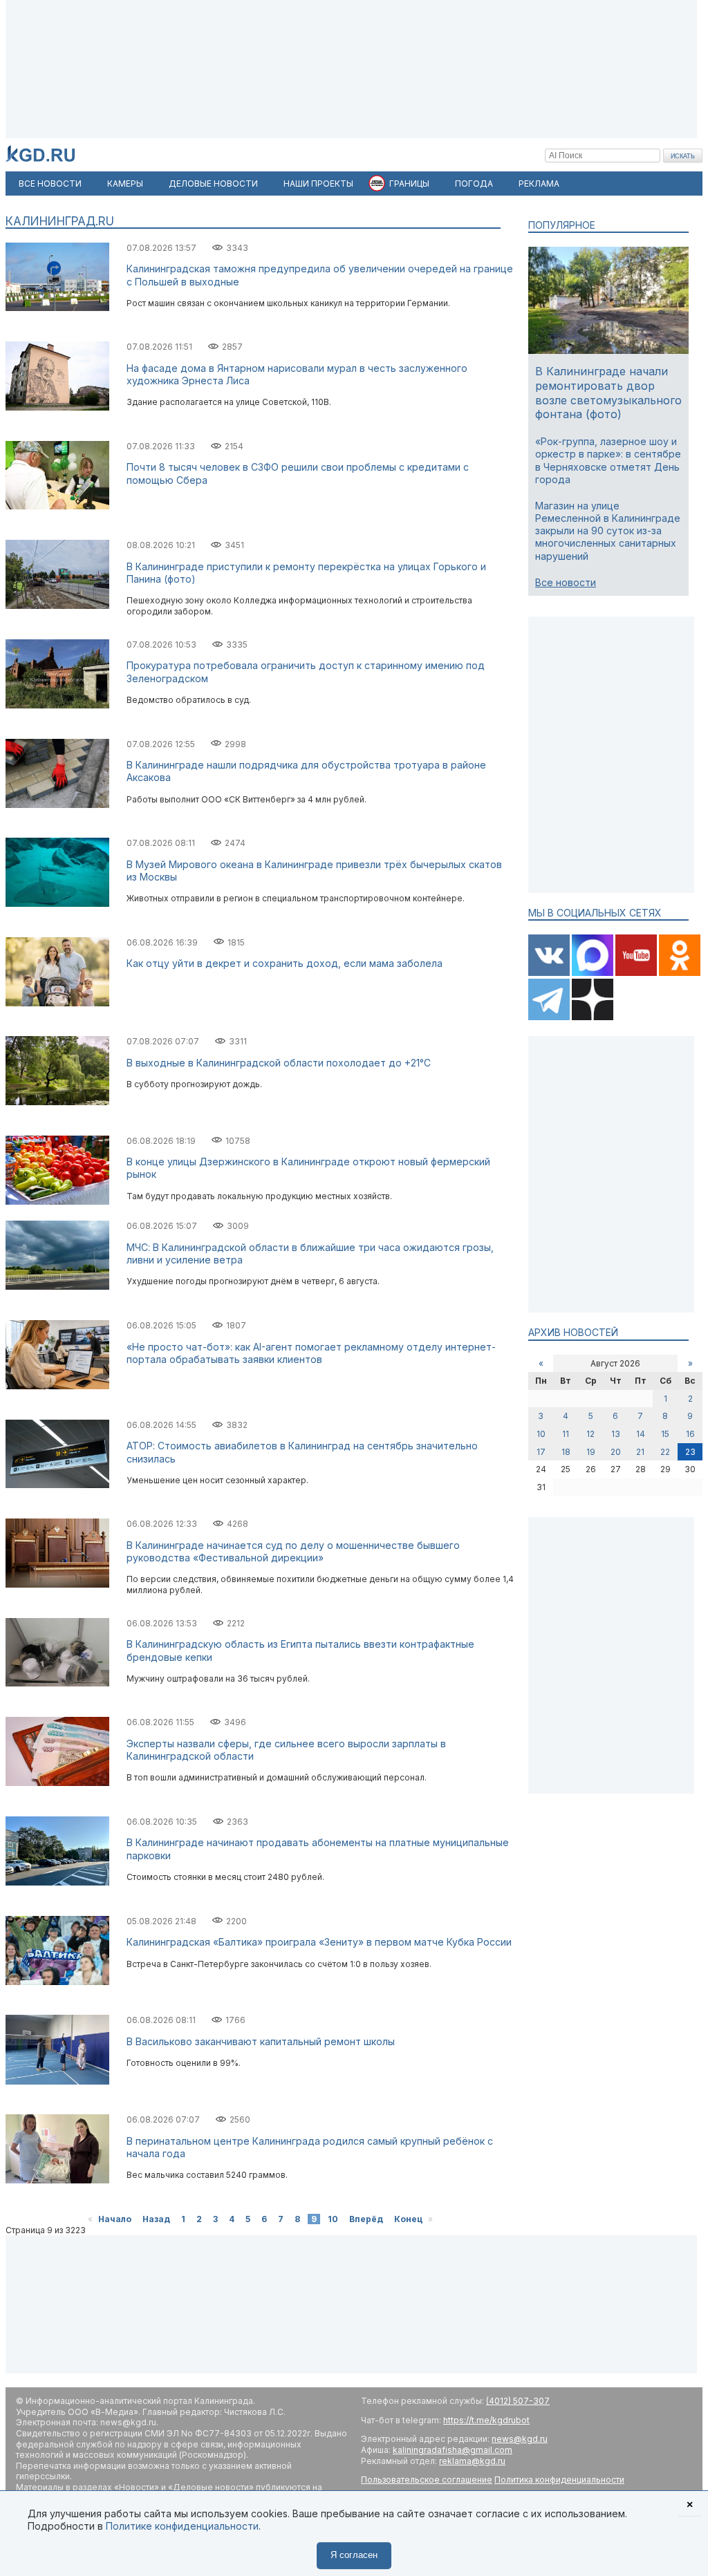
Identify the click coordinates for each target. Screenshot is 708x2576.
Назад (156, 2219)
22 (665, 1452)
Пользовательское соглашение (427, 2480)
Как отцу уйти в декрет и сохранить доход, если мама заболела (285, 963)
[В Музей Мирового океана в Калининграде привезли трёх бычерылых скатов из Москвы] (57, 904)
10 (333, 2219)
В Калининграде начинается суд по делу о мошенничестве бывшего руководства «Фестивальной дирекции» (293, 1551)
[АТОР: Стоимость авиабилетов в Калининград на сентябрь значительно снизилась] (57, 1485)
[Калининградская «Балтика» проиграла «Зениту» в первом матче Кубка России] (57, 1982)
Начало (115, 2219)
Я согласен (354, 2555)
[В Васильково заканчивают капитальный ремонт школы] (57, 2081)
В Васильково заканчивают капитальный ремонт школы (261, 2041)
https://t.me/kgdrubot (486, 2420)
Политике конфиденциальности (182, 2526)
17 (541, 1452)
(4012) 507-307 (518, 2401)
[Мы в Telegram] (550, 1017)
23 (690, 1452)
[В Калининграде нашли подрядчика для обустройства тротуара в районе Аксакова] (57, 805)
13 (616, 1434)
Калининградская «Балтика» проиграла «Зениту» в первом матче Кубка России (319, 1942)
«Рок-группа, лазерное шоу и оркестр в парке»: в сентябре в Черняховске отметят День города (608, 460)
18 (566, 1452)
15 (665, 1434)
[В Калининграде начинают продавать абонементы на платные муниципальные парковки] (57, 1882)
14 (641, 1434)
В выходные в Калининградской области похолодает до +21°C (279, 1063)
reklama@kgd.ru (472, 2461)
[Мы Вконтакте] (550, 973)
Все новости (566, 582)
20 (616, 1452)
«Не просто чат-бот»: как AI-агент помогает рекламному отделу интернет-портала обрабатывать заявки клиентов (311, 1353)
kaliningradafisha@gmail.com (453, 2450)
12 (590, 1434)
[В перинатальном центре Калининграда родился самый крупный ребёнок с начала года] (57, 2180)
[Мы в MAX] (594, 973)
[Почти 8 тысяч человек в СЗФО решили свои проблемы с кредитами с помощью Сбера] (57, 506)
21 (640, 1452)
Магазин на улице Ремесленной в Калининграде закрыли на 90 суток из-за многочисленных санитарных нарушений (608, 531)
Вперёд (366, 2219)
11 (566, 1434)
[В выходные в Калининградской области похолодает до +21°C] (57, 1102)
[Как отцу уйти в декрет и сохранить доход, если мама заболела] (57, 1003)
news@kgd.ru (520, 2439)
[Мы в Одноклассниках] (680, 973)
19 (591, 1452)
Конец (408, 2219)
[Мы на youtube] (637, 973)
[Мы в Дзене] (593, 1017)
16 (690, 1434)
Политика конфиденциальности (559, 2480)
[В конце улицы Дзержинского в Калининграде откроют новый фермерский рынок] (57, 1202)
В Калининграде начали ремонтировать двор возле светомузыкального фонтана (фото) (608, 393)
